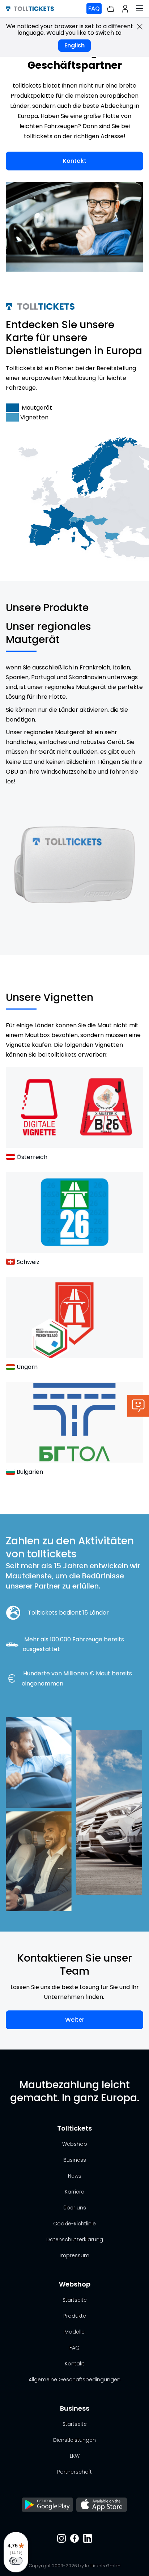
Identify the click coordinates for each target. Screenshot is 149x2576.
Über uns (75, 2208)
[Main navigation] (140, 9)
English (74, 45)
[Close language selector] (140, 27)
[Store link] (47, 2505)
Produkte (75, 2316)
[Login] (125, 9)
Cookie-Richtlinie (74, 2224)
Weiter (75, 2020)
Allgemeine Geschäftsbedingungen (74, 2380)
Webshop (75, 2144)
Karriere (74, 2192)
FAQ (94, 9)
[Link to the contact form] (138, 1406)
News (75, 2176)
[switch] (16, 2561)
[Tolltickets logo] (30, 9)
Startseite (75, 2300)
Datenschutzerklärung (75, 2239)
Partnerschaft (74, 2472)
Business (75, 2160)
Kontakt (75, 161)
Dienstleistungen (74, 2440)
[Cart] (111, 9)
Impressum (74, 2255)
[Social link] (61, 2539)
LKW (75, 2456)
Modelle (74, 2332)
